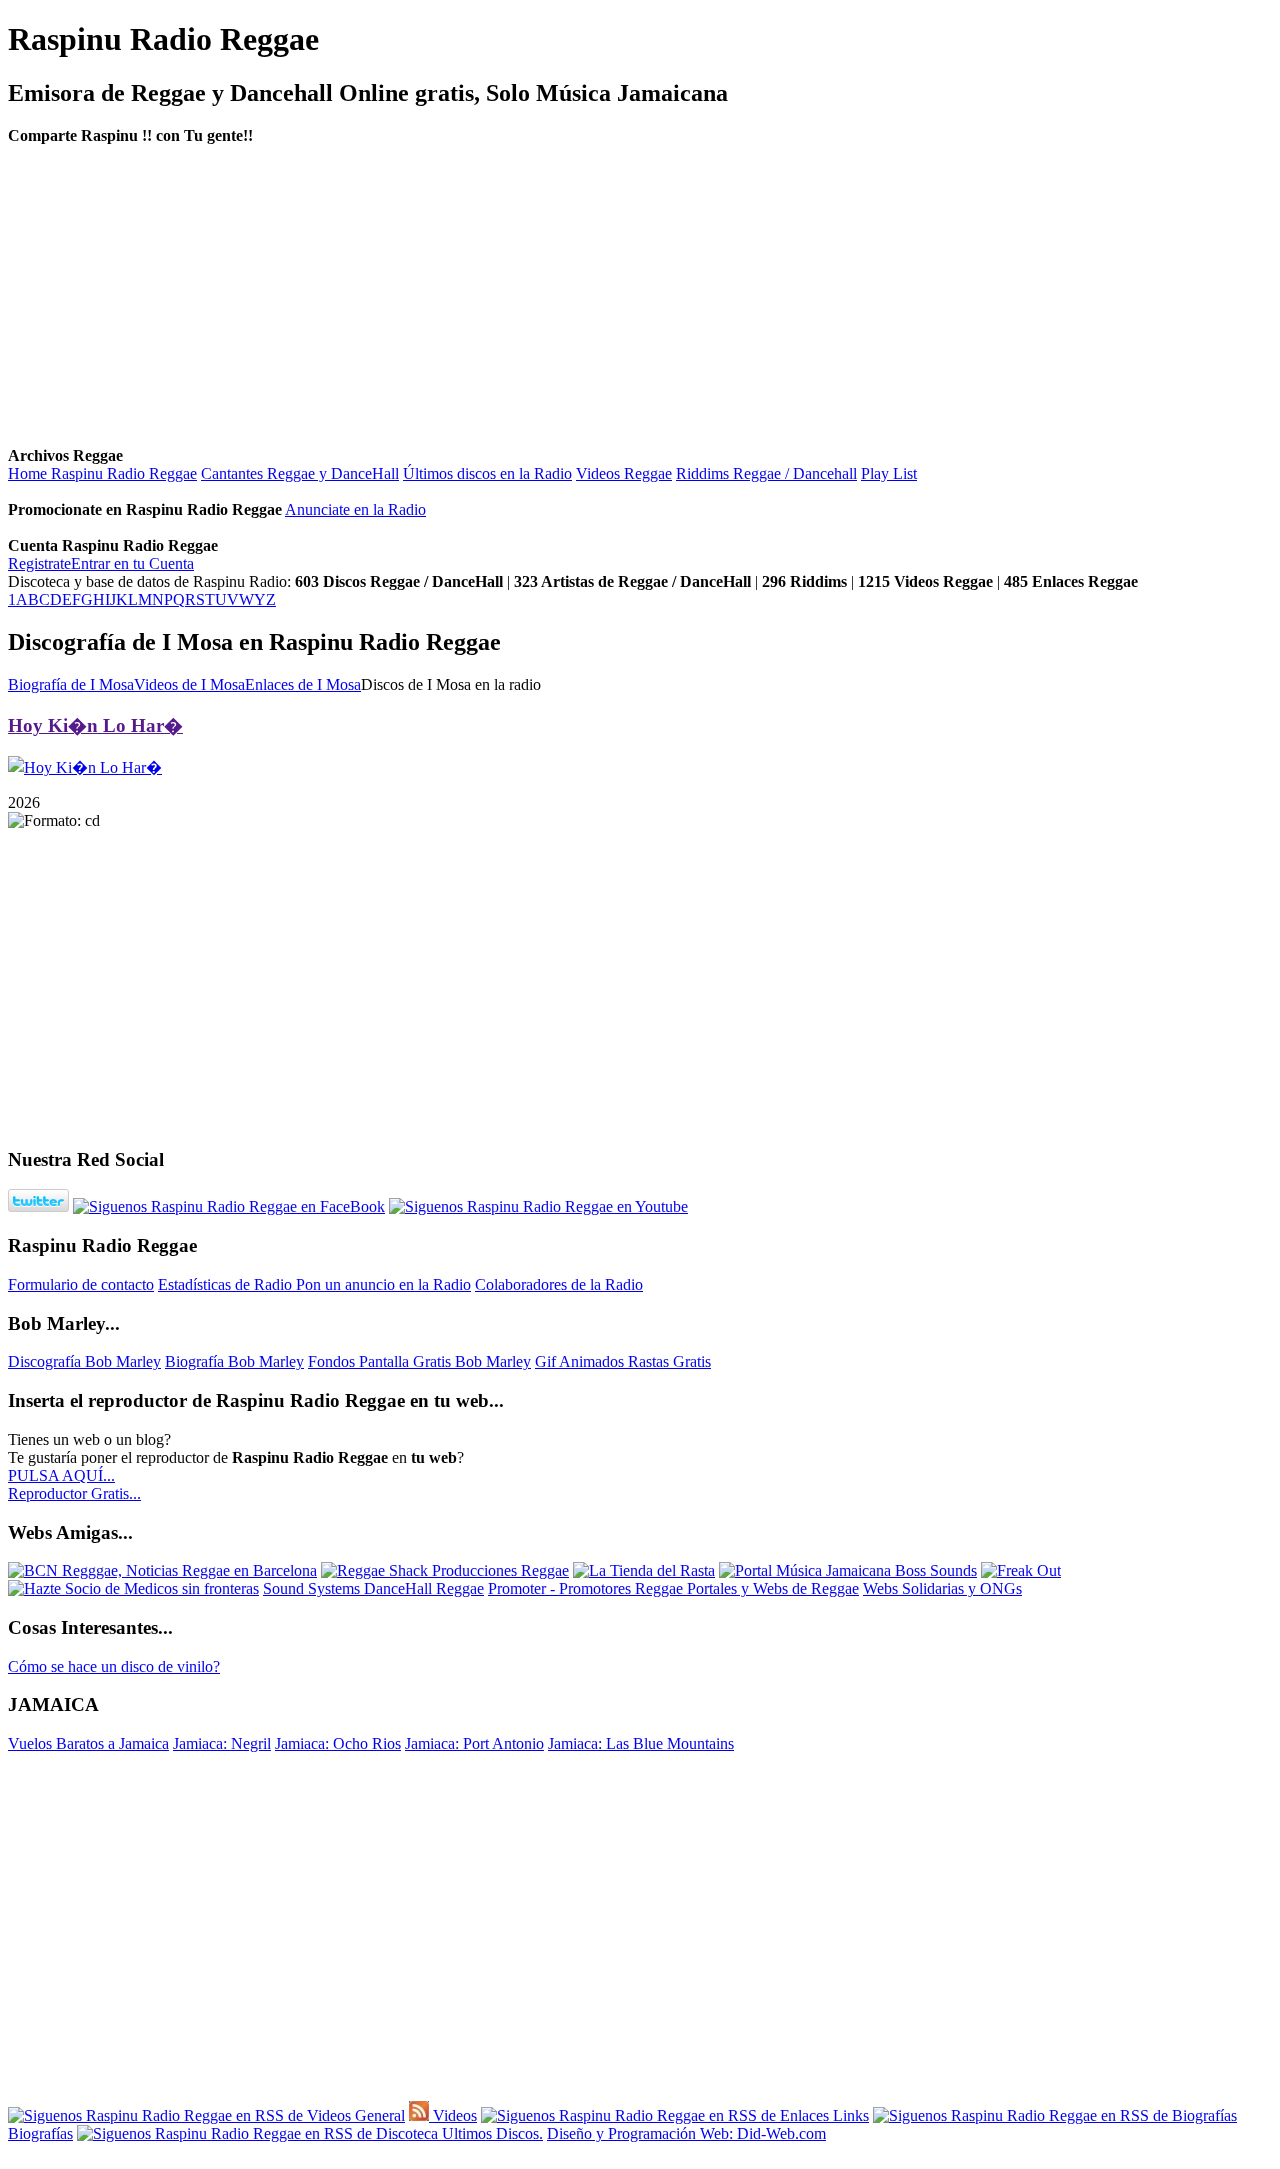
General (378, 2115)
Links (849, 2115)
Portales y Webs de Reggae (773, 1588)
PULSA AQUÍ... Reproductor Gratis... (74, 1484)
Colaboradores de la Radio (559, 1284)
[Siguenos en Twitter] (38, 1206)
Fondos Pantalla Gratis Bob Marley (419, 1361)
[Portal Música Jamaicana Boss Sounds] (848, 1570)
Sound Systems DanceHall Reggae (373, 1588)
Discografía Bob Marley (84, 1361)
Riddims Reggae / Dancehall (766, 473)
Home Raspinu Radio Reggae (102, 473)
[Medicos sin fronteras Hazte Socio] (133, 1588)
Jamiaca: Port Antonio (474, 1743)
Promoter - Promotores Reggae (587, 1588)
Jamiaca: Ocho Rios (338, 1743)
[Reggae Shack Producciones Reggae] (445, 1570)
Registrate (39, 563)
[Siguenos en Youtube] (538, 1206)
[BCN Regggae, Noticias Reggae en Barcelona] (162, 1570)
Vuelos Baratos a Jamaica (88, 1743)
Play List (889, 473)
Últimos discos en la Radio (487, 473)
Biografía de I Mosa (71, 684)
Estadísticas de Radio (227, 1284)
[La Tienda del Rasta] (644, 1570)
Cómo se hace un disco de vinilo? (114, 1666)
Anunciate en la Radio (355, 509)
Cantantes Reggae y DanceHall (300, 473)
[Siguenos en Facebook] (229, 1206)
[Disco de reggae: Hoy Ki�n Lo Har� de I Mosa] (85, 767)
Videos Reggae (624, 473)
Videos (453, 2115)
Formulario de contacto (81, 1284)
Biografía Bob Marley (234, 1361)
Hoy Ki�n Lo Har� (95, 725)
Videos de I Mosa (189, 684)
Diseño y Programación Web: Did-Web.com (686, 2133)
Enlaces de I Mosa (303, 684)
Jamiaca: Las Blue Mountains (641, 1743)
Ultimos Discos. (490, 2133)
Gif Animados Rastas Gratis (623, 1361)
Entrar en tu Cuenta (132, 563)
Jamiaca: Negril (222, 1743)
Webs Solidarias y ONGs (942, 1588)
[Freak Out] (1021, 1570)
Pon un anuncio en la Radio (383, 1284)
